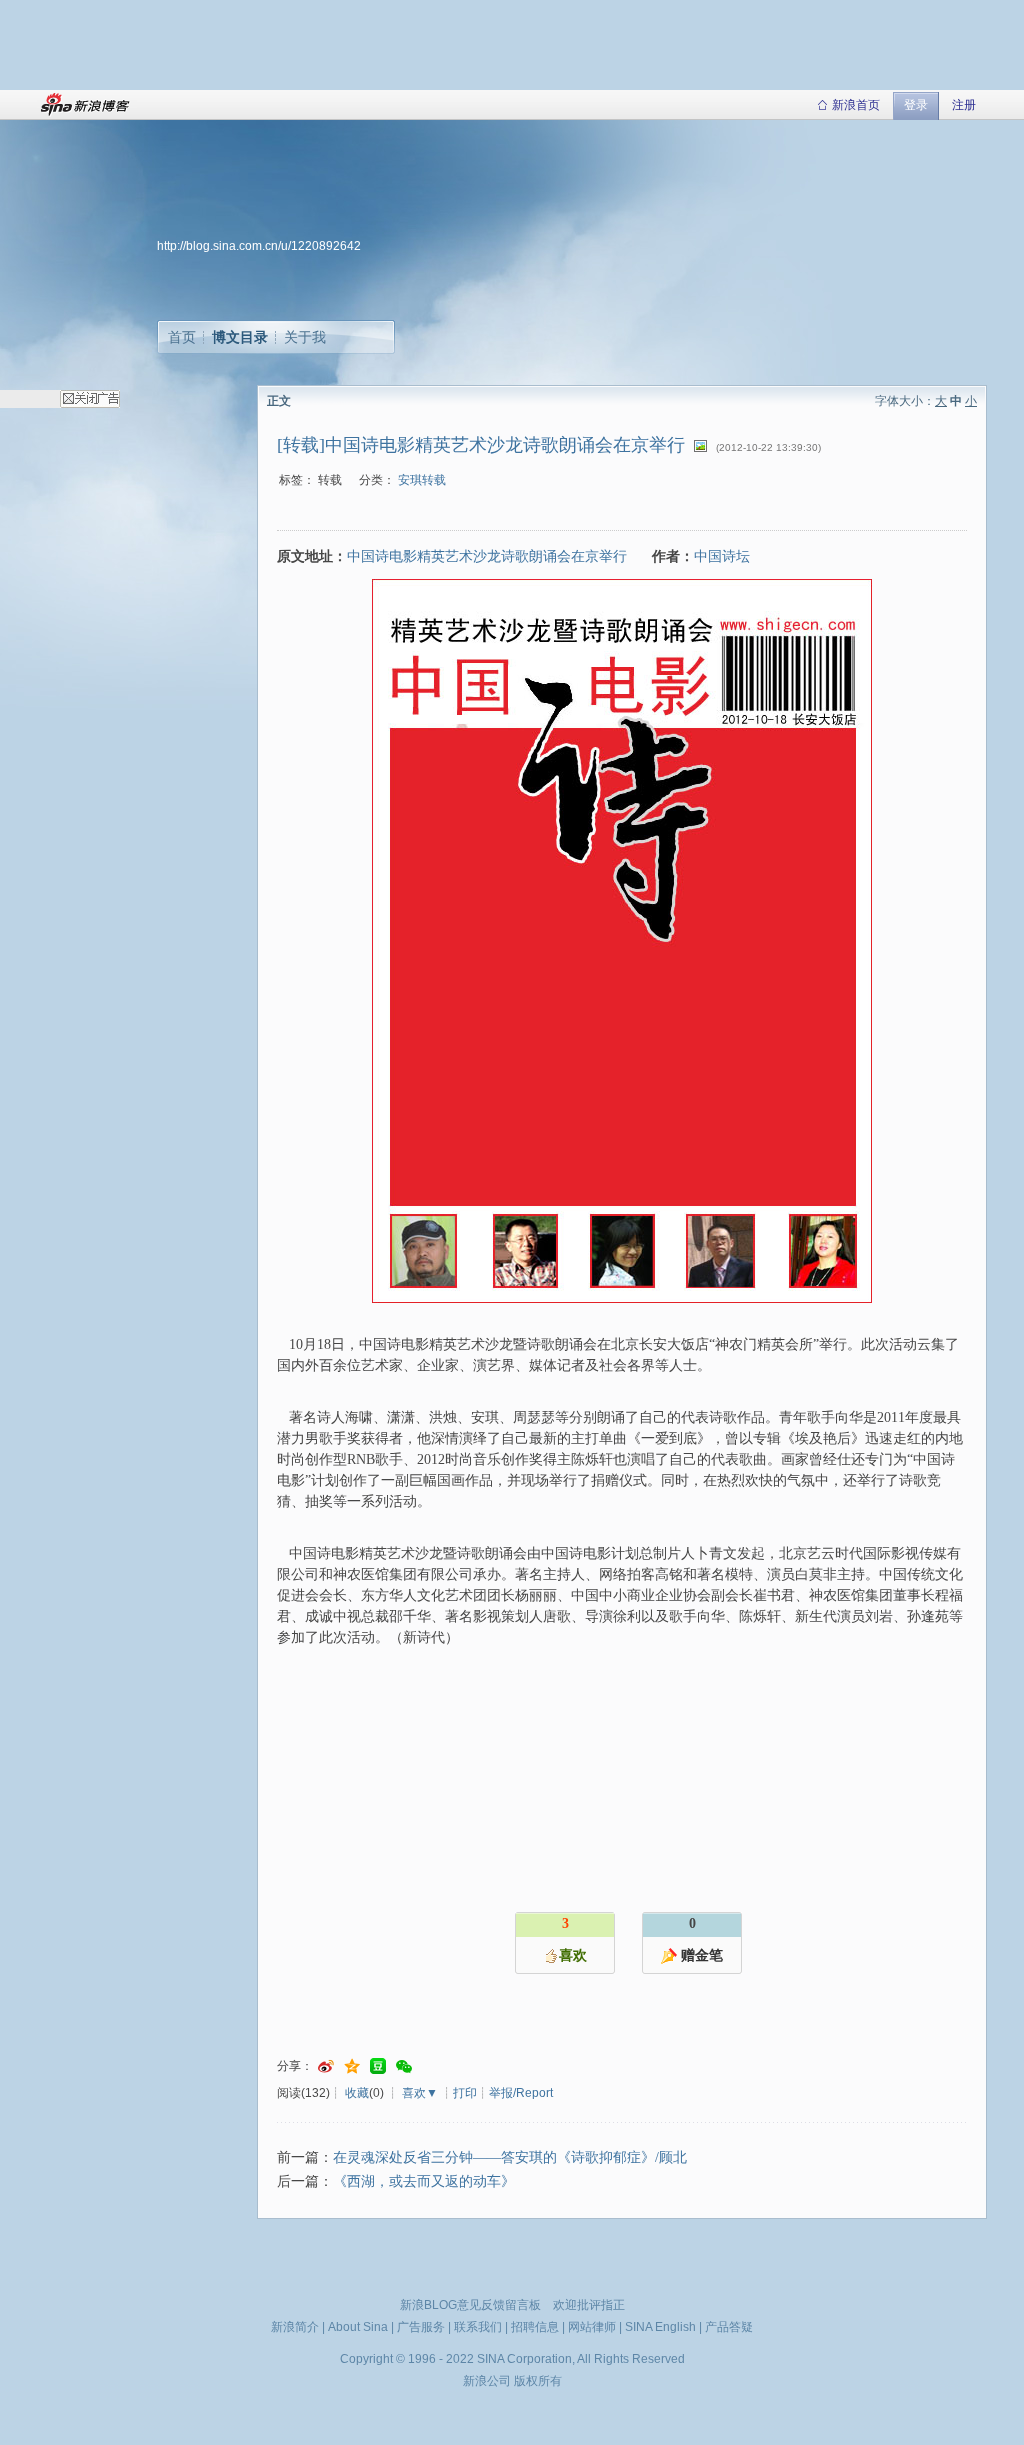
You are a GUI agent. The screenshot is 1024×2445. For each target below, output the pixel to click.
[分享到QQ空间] (352, 2066)
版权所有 (538, 2381)
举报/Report (521, 2093)
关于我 (305, 337)
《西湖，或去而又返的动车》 (424, 2181)
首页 (182, 337)
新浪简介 (295, 2327)
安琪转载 (422, 480)
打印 (465, 2093)
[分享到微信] (404, 2066)
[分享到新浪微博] (326, 2066)
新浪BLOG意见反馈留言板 (470, 2305)
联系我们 (478, 2327)
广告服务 (421, 2327)
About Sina (358, 2327)
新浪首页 (856, 105)
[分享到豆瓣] (378, 2066)
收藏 (357, 2093)
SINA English (660, 2327)
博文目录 (240, 337)
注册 (964, 105)
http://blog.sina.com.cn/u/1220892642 (259, 246)
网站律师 (592, 2327)
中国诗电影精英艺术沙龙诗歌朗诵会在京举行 (487, 556)
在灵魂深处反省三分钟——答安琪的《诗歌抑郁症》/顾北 (510, 2157)
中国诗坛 (722, 556)
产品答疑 (729, 2327)
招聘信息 (535, 2327)
